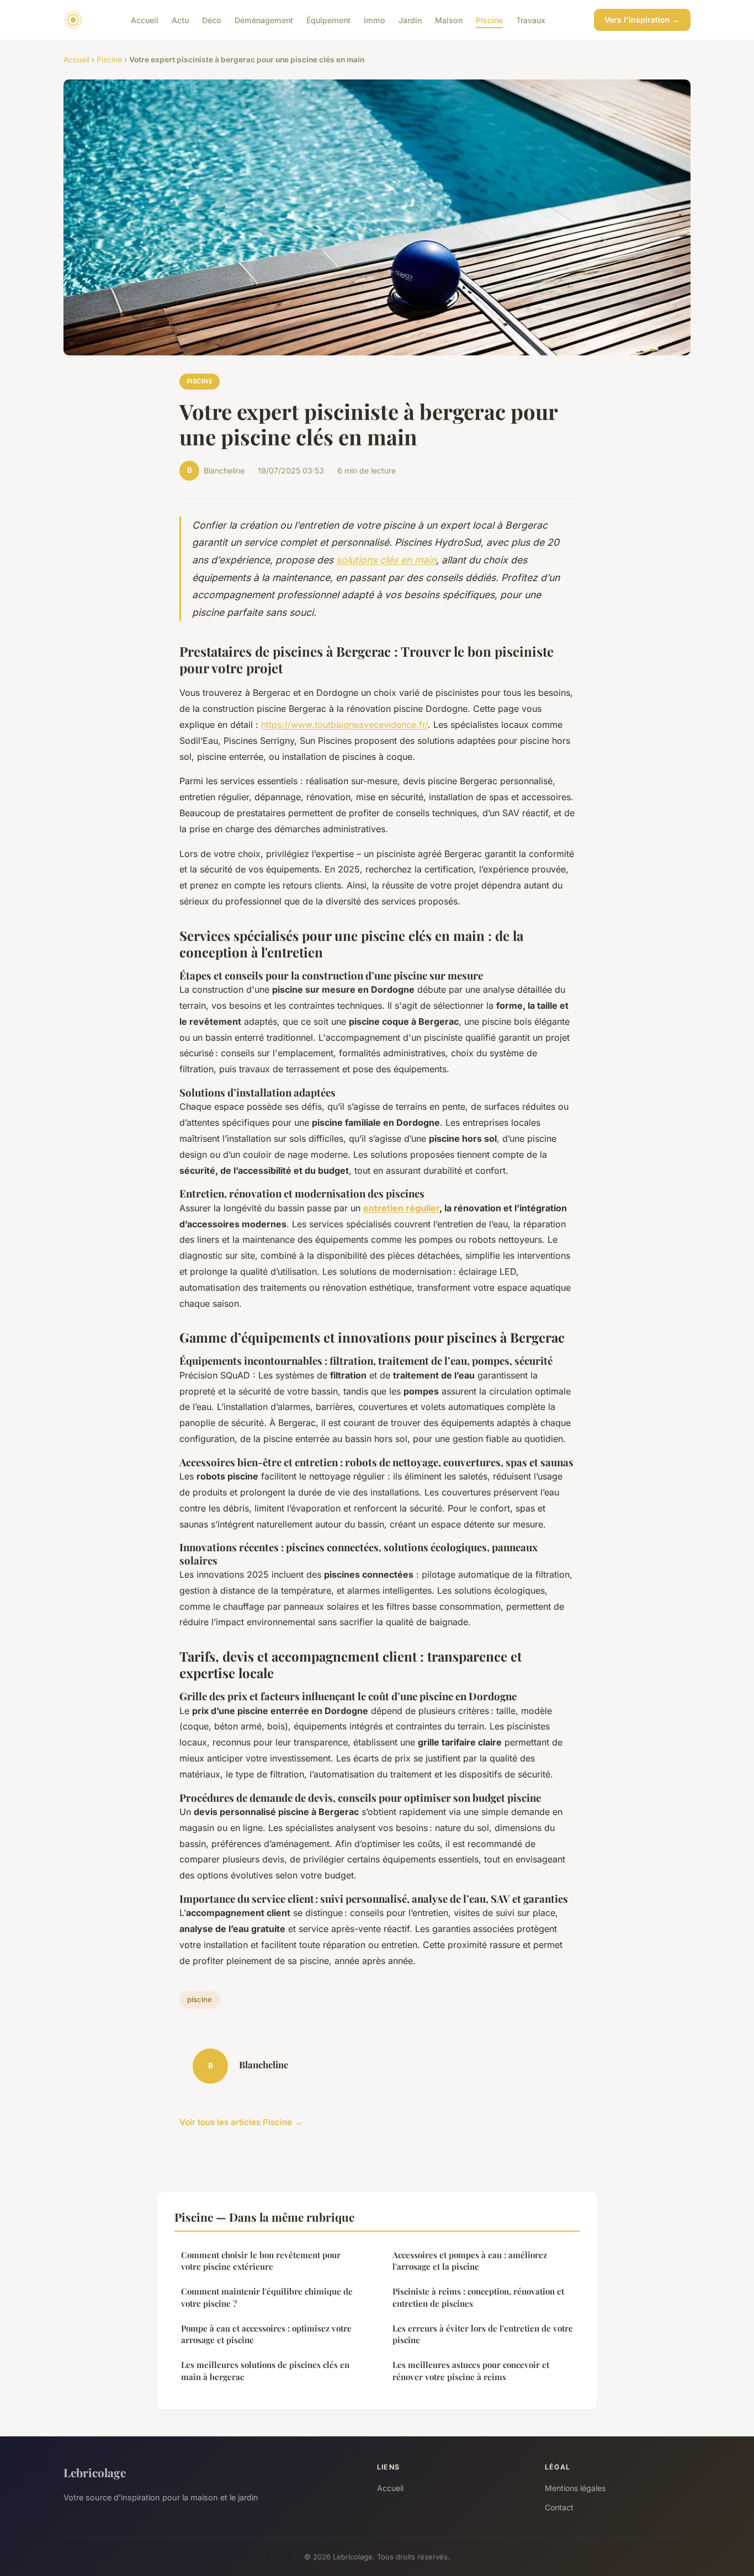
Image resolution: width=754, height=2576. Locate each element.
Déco (212, 20)
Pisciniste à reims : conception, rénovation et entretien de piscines (478, 2297)
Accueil (145, 20)
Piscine (489, 20)
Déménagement (264, 20)
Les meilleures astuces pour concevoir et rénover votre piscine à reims (471, 2370)
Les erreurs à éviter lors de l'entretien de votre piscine (483, 2334)
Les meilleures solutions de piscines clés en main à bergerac (265, 2370)
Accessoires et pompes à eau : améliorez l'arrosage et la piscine (470, 2261)
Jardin (410, 20)
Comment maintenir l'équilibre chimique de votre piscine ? (267, 2297)
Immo (375, 20)
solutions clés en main (386, 560)
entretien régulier (401, 1208)
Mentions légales (575, 2488)
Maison (449, 20)
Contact (559, 2507)
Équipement (328, 20)
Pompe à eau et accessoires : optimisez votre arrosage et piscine (266, 2334)
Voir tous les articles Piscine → (241, 2122)
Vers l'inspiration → (642, 20)
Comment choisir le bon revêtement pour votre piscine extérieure (261, 2261)
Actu (180, 20)
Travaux (531, 20)
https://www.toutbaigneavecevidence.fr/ (344, 725)
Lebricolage (95, 2472)
